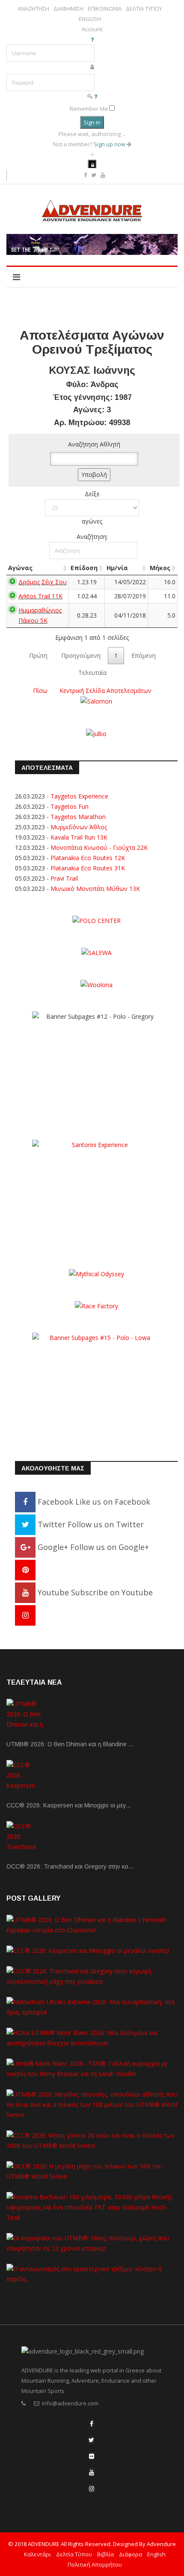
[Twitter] (91, 2440)
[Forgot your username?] (92, 39)
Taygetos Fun (70, 806)
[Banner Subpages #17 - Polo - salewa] (96, 952)
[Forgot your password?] (96, 96)
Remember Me (89, 109)
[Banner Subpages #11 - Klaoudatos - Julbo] (96, 733)
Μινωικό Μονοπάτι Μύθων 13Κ (95, 889)
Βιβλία (105, 2554)
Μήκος (160, 568)
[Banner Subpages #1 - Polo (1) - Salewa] (92, 244)
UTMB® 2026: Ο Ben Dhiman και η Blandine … (70, 1744)
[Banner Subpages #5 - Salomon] (96, 701)
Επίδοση (84, 568)
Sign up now (110, 144)
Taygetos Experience (79, 796)
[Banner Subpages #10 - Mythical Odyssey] (96, 1273)
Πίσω (40, 691)
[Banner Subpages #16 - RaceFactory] (96, 1306)
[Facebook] (92, 2424)
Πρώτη (38, 655)
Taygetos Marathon (78, 817)
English (156, 2554)
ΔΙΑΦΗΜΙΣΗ (68, 9)
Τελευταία (92, 673)
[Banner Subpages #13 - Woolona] (96, 984)
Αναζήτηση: (92, 537)
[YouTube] (92, 2472)
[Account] (92, 164)
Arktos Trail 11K (40, 596)
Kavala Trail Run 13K (79, 837)
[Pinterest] (25, 1570)
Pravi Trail (64, 878)
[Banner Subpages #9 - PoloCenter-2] (96, 920)
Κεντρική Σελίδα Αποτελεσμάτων (105, 691)
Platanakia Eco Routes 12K (88, 858)
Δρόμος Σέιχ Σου (43, 582)
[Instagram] (25, 1615)
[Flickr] (92, 2456)
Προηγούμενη (81, 655)
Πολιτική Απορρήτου (95, 2564)
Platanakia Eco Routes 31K (88, 868)
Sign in (92, 122)
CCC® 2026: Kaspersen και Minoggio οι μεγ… (69, 1805)
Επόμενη (144, 655)
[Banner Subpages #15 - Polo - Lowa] (96, 1386)
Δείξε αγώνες (92, 507)
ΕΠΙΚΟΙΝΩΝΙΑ (105, 9)
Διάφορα (131, 2554)
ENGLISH (90, 19)
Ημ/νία (117, 568)
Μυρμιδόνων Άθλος (79, 827)
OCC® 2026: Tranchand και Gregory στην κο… (70, 1866)
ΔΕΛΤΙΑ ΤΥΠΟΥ (144, 9)
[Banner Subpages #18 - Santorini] (96, 1193)
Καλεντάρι (37, 2554)
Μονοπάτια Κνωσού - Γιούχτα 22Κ (99, 847)
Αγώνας (20, 568)
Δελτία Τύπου (74, 2554)
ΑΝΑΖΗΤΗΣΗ (33, 9)
